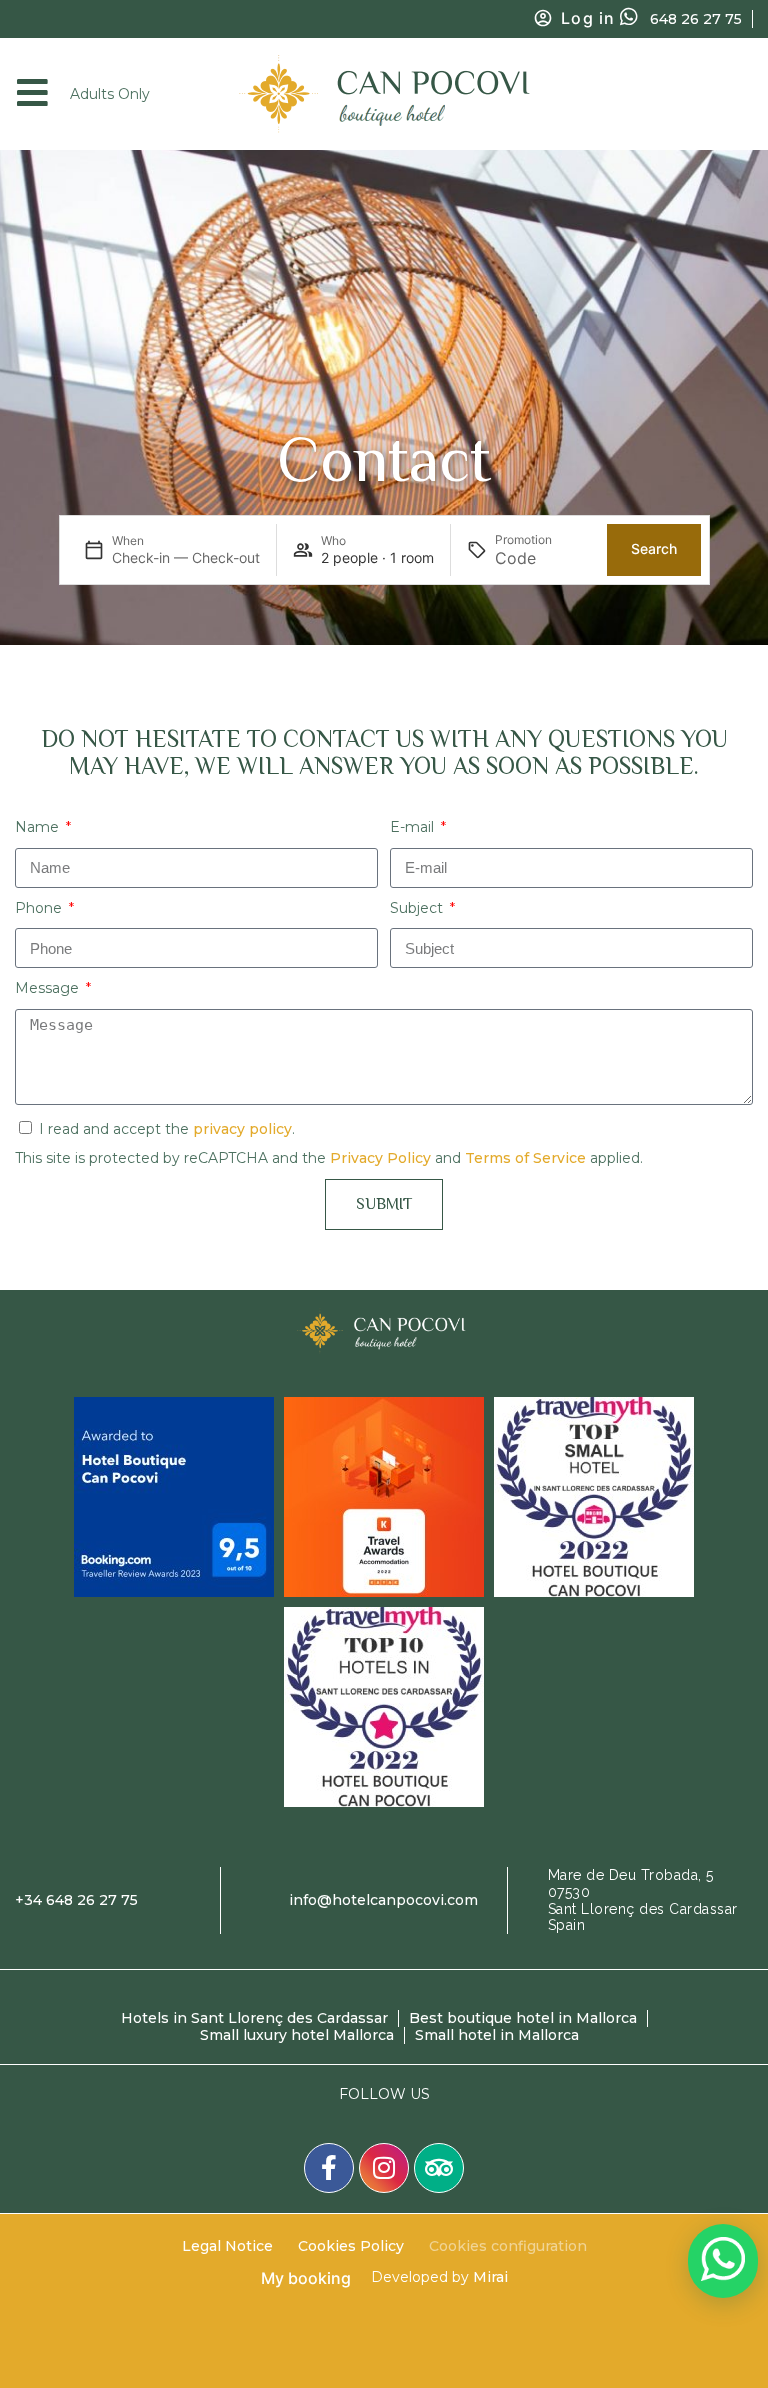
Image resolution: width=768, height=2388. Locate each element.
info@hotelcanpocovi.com (383, 1900)
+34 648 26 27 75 (76, 1900)
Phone (40, 908)
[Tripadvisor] (439, 2168)
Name (39, 827)
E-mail (414, 827)
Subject (418, 908)
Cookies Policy (351, 2246)
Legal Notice (227, 2246)
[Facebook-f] (329, 2168)
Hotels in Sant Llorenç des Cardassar (254, 2018)
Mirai (490, 2277)
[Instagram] (384, 2168)
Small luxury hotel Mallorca (297, 2035)
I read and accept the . (167, 1129)
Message (49, 988)
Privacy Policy (380, 1158)
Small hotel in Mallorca (497, 2035)
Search (654, 548)
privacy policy (242, 1129)
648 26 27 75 (696, 19)
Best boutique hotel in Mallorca (523, 2018)
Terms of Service (525, 1158)
